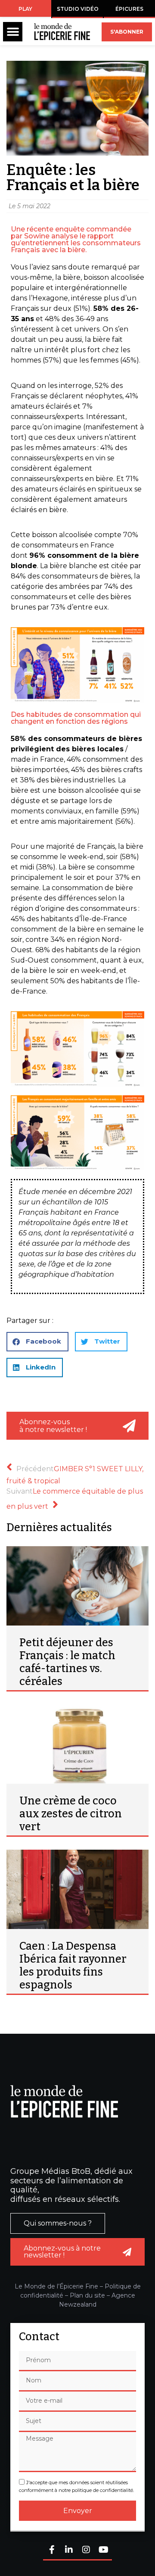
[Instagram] (86, 2550)
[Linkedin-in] (69, 2550)
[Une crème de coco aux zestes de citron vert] (77, 1744)
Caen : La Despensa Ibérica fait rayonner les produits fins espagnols (73, 1966)
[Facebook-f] (52, 2550)
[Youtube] (103, 2550)
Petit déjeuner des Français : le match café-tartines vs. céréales (67, 1662)
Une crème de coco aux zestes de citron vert (71, 1814)
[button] (13, 32)
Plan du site (87, 2295)
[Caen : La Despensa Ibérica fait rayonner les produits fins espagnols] (77, 1889)
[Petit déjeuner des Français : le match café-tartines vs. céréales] (77, 1586)
